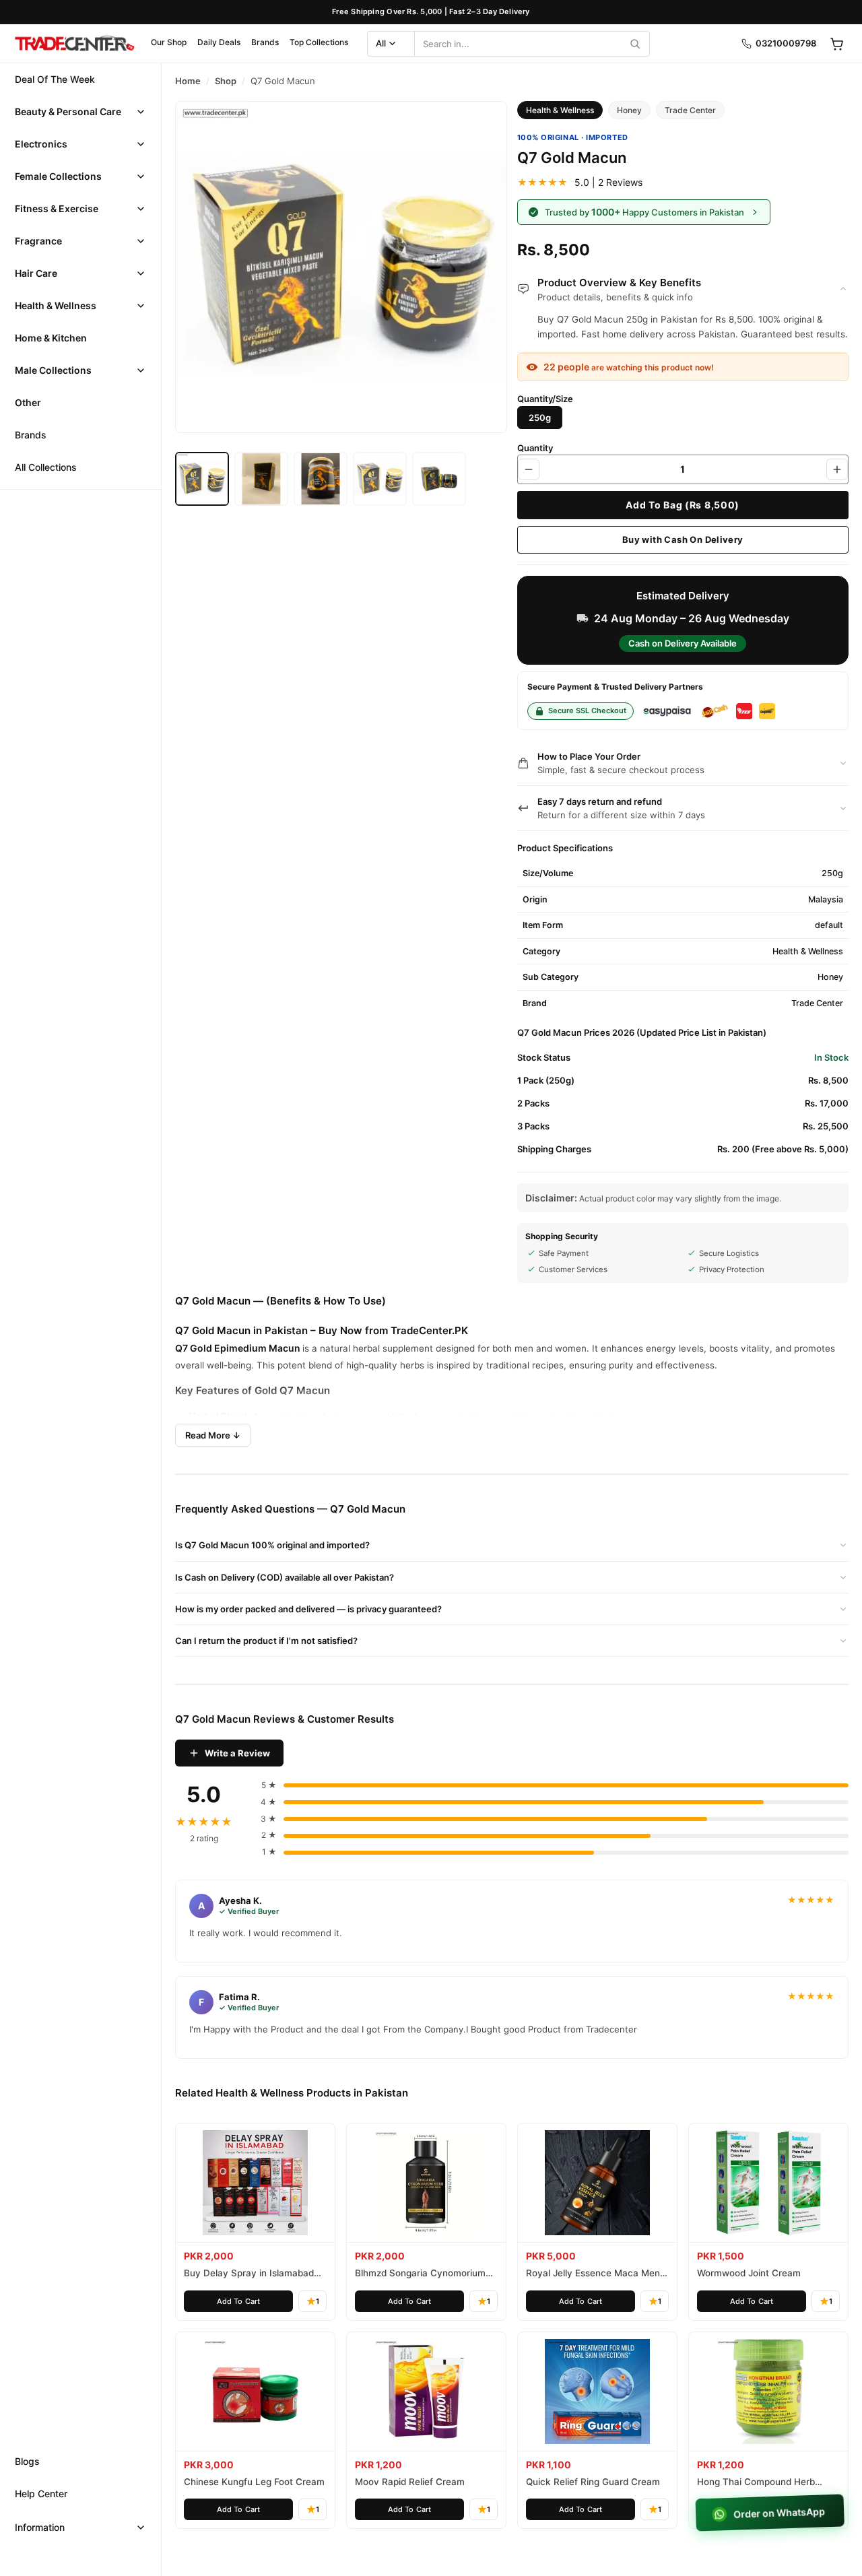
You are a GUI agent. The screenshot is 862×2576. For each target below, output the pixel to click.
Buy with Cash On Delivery (683, 539)
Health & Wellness (56, 305)
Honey (629, 110)
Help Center (41, 2494)
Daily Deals (219, 42)
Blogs (27, 2461)
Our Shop (169, 42)
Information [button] (40, 2527)
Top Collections (319, 42)
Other (28, 402)
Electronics (41, 144)
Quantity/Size (545, 399)
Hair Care (36, 273)
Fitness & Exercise (57, 208)
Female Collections (58, 176)
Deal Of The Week (55, 79)
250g (540, 418)
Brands (265, 42)
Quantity (535, 448)
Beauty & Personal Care (68, 111)
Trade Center (690, 110)
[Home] (74, 44)
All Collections (46, 467)
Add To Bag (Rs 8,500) (683, 505)
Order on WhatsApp (781, 2513)
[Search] (635, 44)
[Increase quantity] (837, 469)
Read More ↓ (213, 1435)
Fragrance (38, 241)
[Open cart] (836, 44)
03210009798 (786, 43)
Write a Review (237, 1753)
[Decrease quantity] (529, 469)
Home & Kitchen (51, 338)
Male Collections (53, 370)
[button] (80, 112)
